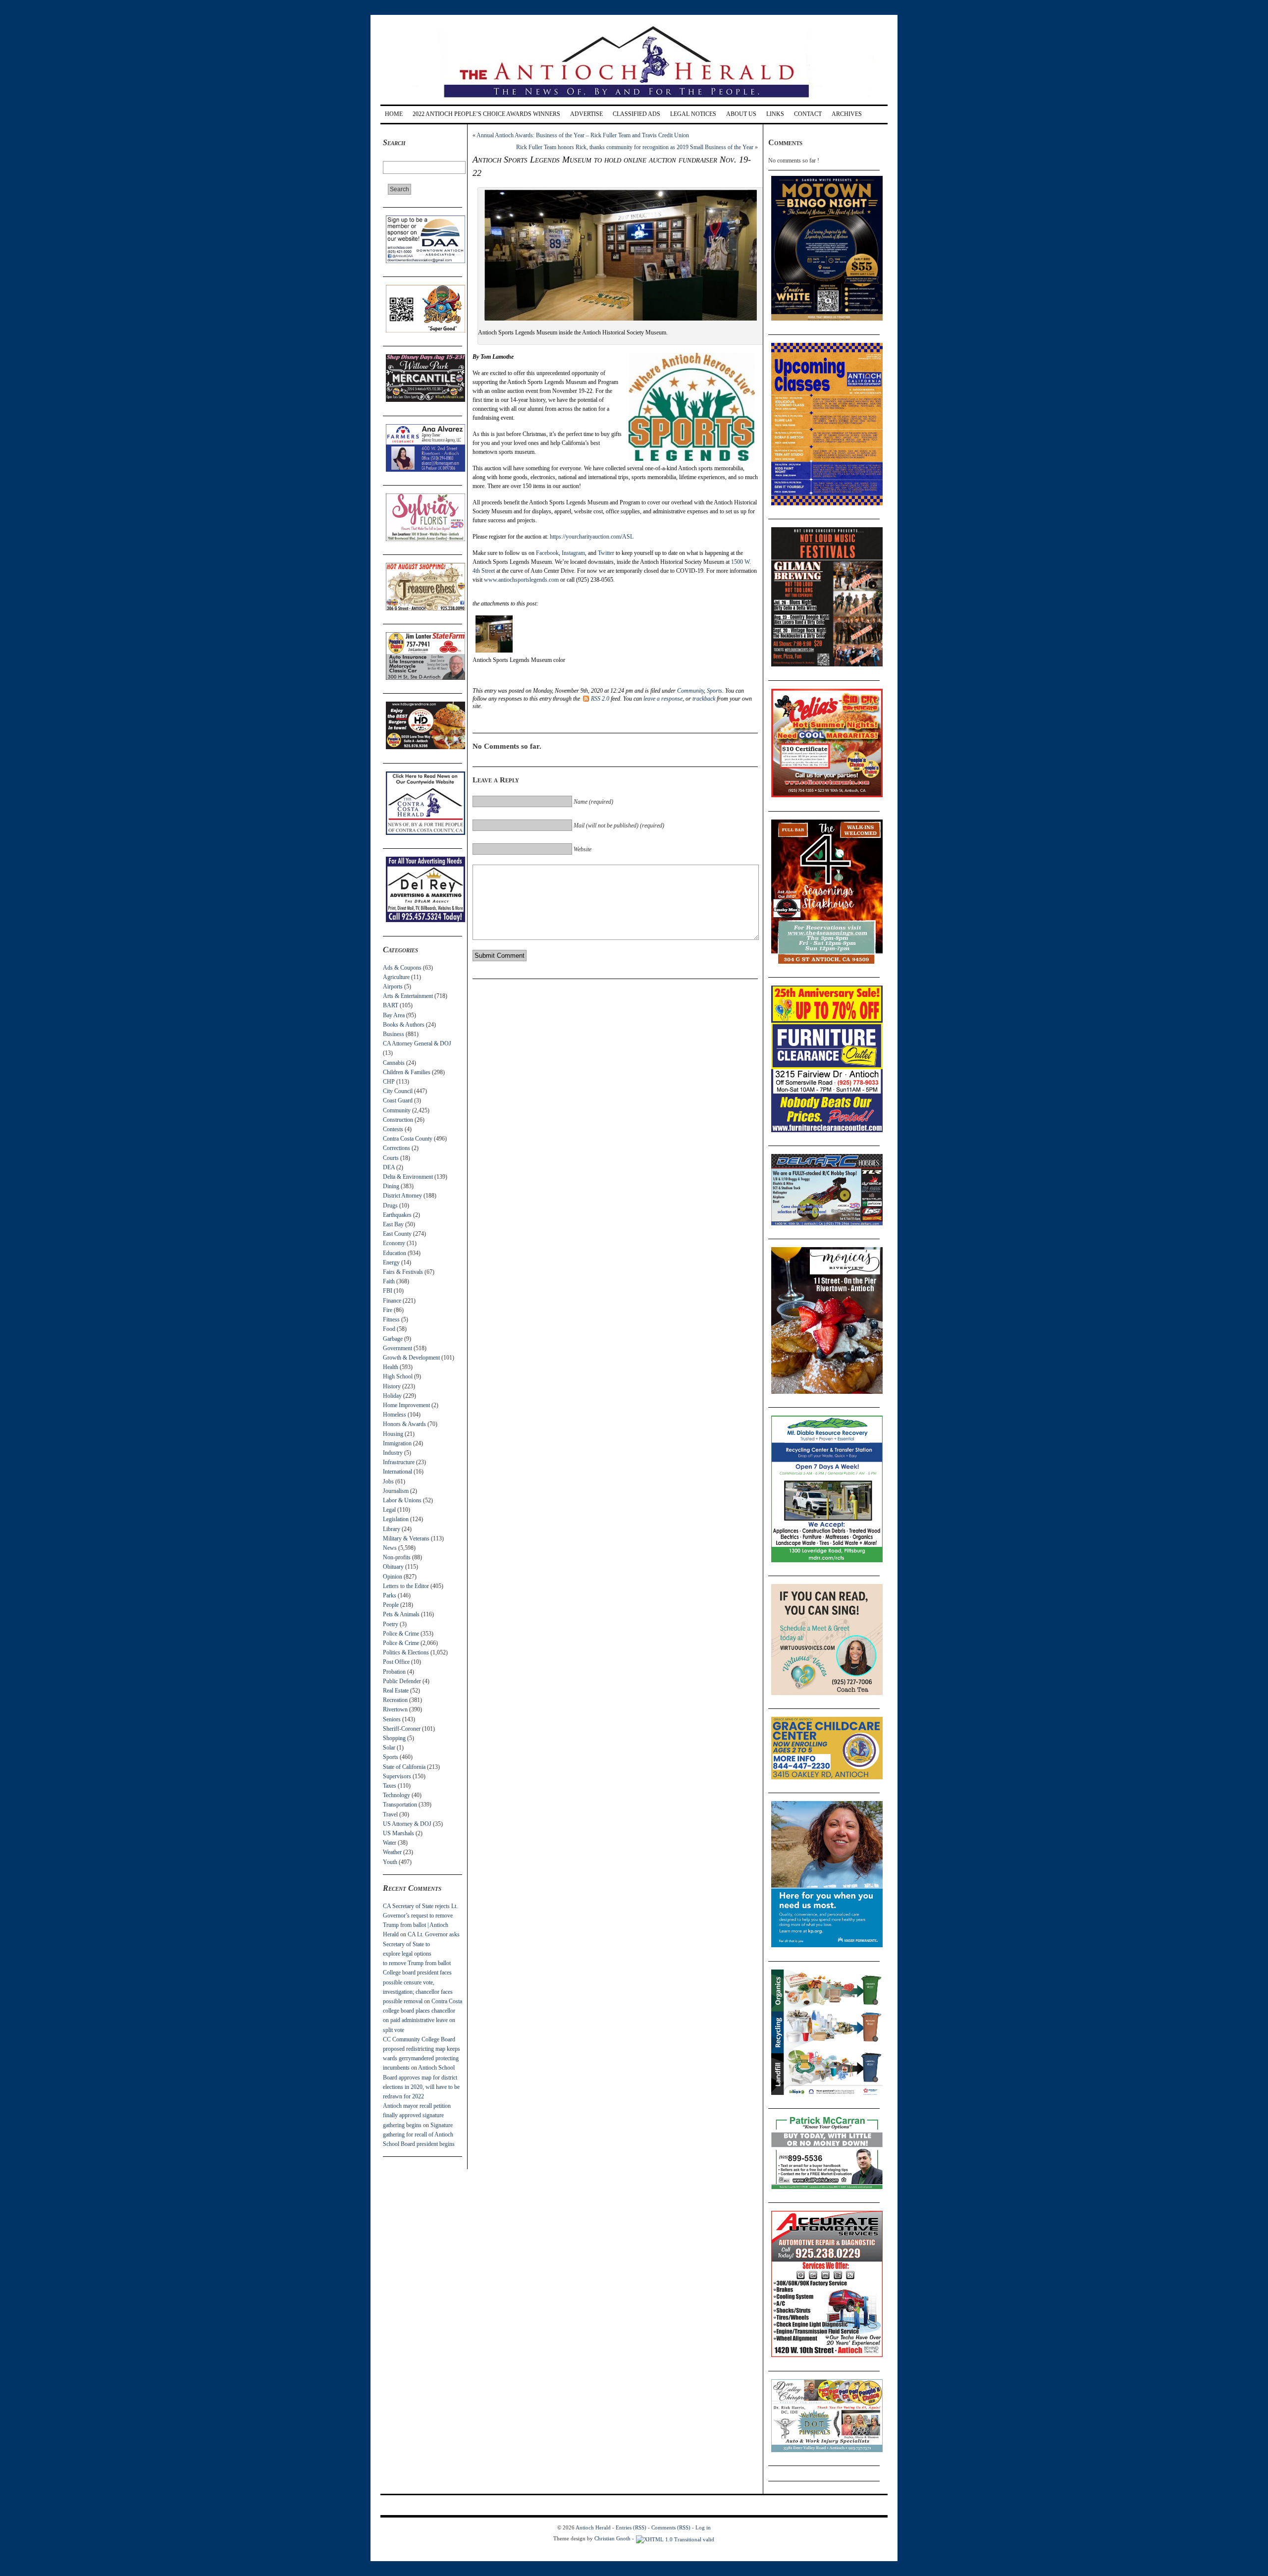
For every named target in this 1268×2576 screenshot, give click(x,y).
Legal (389, 1510)
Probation (394, 1672)
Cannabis (394, 1063)
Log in (703, 2527)
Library (392, 1529)
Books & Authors (404, 1025)
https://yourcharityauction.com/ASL (592, 537)
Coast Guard (398, 1100)
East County (397, 1234)
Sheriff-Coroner (402, 1729)
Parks (390, 1595)
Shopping (394, 1738)
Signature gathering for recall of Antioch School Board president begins (419, 2135)
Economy (394, 1243)
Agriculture (396, 977)
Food (389, 1329)
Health (391, 1367)
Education (395, 1253)
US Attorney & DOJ (407, 1824)
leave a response (663, 699)
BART (391, 1005)
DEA (389, 1167)
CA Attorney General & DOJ (417, 1043)
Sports (391, 1757)
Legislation (396, 1519)
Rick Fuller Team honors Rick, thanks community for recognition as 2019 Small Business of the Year (635, 147)
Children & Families (407, 1072)
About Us (741, 114)
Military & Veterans (406, 1538)
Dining (391, 1186)
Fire (388, 1310)
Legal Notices (693, 114)
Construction (398, 1120)
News (390, 1548)
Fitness (391, 1319)
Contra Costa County (408, 1139)
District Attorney (402, 1196)
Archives (847, 114)
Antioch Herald (593, 2527)
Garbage (393, 1339)
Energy (391, 1262)
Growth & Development (411, 1358)
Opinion (393, 1577)
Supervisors (397, 1776)
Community (397, 1110)
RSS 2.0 (600, 699)
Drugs (390, 1206)
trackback (704, 699)
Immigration (397, 1443)
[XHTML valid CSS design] (675, 2538)
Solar (389, 1748)
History (392, 1386)
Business (394, 1034)
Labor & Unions (402, 1500)
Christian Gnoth (612, 2538)
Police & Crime (401, 1634)
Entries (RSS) (631, 2527)
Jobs (388, 1481)
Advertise (586, 114)
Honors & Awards (404, 1424)
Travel (390, 1814)
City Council (398, 1091)
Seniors (392, 1719)
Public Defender (402, 1681)
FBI (388, 1291)
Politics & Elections (406, 1652)
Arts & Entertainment (408, 996)
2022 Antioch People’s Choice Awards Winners (486, 114)
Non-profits (397, 1557)
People (391, 1605)
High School (398, 1376)
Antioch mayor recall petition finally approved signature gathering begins (417, 2115)
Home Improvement (406, 1405)
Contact (808, 114)
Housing (393, 1434)
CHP (389, 1082)
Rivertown (395, 1709)
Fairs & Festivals (403, 1272)
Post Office (396, 1662)
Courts (391, 1158)
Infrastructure (399, 1462)
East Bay (393, 1224)
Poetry (391, 1624)
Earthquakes (397, 1215)
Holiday (392, 1396)
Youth (390, 1862)
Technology (396, 1795)
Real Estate (396, 1691)
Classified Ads (636, 114)
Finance (392, 1301)
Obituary (393, 1567)
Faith (389, 1281)
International (397, 1472)
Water (390, 1843)
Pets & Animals (401, 1614)
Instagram (573, 553)
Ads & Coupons (402, 968)
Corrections (396, 1148)
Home (394, 114)
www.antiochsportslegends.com (521, 580)
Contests (393, 1129)
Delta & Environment (408, 1177)
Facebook (547, 553)
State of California (404, 1767)
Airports (393, 987)
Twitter (606, 553)
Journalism (396, 1491)
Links (775, 114)
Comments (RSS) (671, 2527)
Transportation (400, 1805)
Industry (393, 1453)
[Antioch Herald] (633, 101)
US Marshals (398, 1833)
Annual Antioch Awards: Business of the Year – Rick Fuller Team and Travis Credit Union (583, 135)
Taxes (390, 1786)
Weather (392, 1852)
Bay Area (394, 1015)
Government (397, 1348)
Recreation (395, 1700)
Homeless (395, 1415)
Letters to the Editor (406, 1586)
